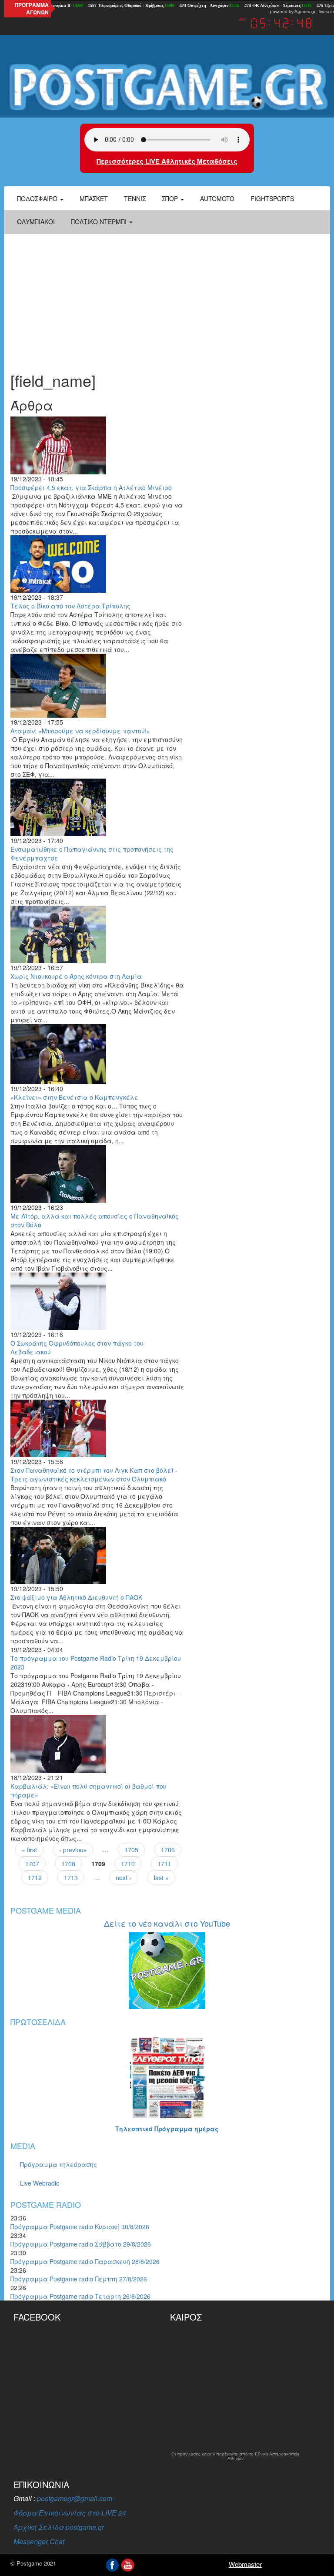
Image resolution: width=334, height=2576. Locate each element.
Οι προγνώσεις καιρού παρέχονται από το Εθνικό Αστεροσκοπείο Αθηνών (235, 2456)
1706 (168, 1850)
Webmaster (245, 2564)
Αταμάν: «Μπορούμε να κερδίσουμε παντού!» (80, 731)
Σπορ (171, 198)
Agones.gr (305, 12)
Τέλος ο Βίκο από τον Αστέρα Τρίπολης (70, 606)
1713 (71, 1877)
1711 (164, 1864)
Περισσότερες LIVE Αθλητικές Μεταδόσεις (167, 161)
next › (124, 1877)
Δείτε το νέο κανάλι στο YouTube (167, 1923)
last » (161, 1877)
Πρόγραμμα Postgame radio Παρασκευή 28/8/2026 (85, 2261)
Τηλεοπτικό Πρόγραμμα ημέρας (167, 2129)
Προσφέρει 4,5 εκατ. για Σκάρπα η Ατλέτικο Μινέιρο (91, 487)
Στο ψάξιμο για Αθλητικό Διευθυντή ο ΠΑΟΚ (76, 1597)
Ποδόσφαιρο (38, 198)
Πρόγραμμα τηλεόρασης (58, 2164)
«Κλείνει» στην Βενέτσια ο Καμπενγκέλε (74, 1097)
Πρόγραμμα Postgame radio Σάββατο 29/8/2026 (81, 2244)
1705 (131, 1850)
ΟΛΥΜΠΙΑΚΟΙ (36, 222)
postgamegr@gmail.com (75, 2498)
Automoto (217, 198)
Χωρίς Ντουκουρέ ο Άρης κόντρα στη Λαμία (76, 976)
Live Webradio (40, 2183)
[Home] (167, 87)
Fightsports (272, 198)
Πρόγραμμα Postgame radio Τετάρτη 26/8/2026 (80, 2296)
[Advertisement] (167, 298)
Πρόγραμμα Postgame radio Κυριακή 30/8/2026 (80, 2227)
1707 (32, 1864)
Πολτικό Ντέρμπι (100, 222)
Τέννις (135, 198)
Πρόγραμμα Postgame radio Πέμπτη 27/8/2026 (79, 2279)
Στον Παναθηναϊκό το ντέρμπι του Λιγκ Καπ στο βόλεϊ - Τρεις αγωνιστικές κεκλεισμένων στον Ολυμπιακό (94, 1474)
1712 (35, 1877)
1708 (68, 1864)
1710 (128, 1864)
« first (29, 1850)
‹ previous (73, 1850)
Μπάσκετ (94, 198)
